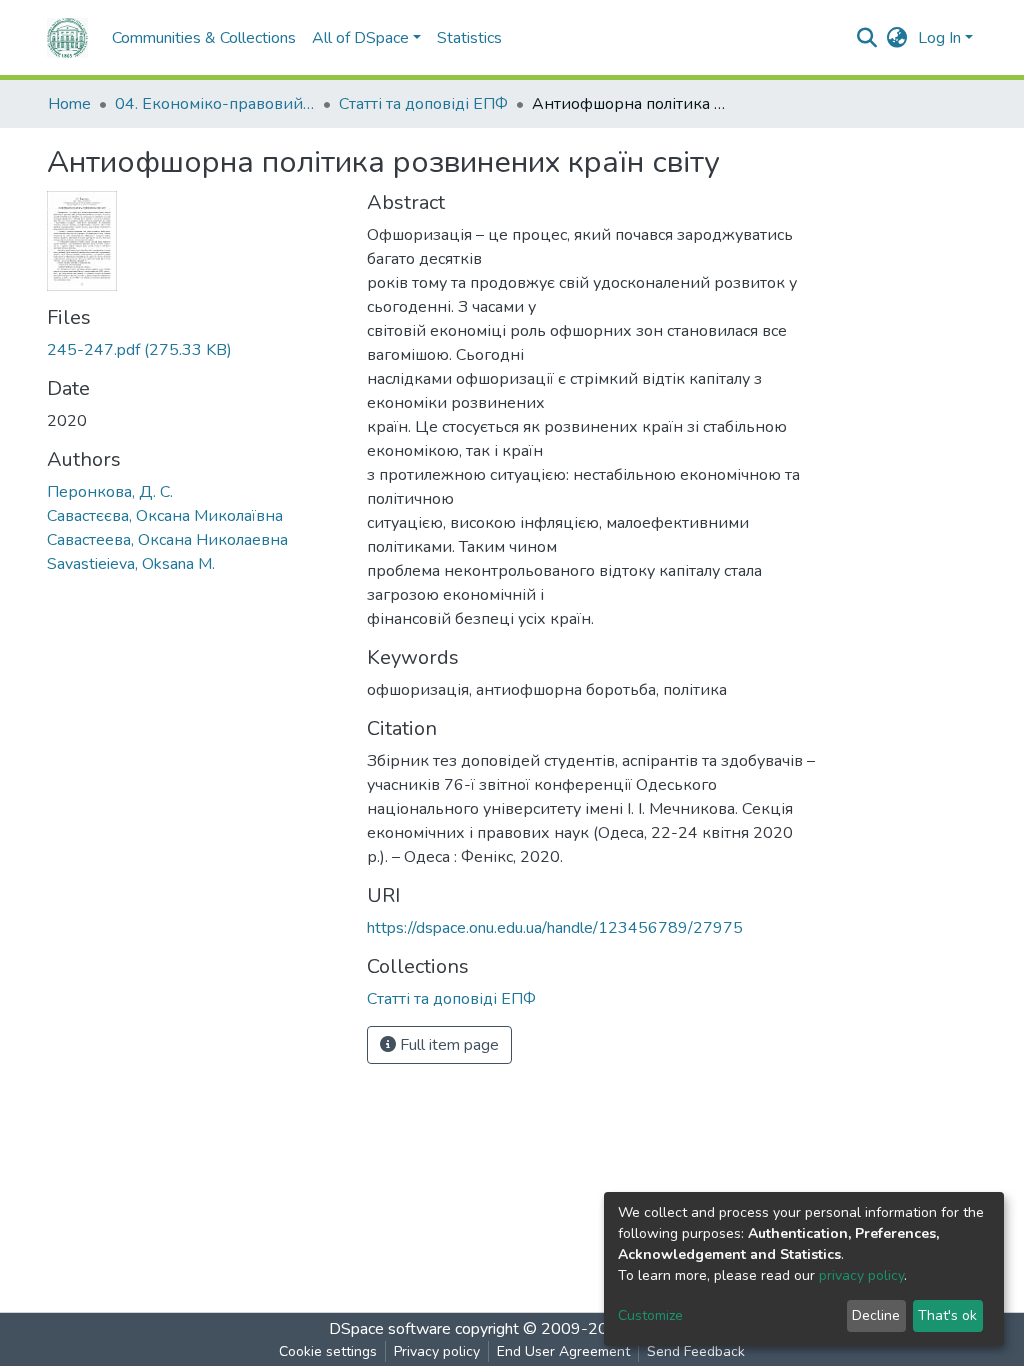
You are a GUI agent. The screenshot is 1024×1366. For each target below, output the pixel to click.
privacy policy (861, 1275)
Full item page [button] (447, 1045)
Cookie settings (328, 1351)
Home (69, 104)
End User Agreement (563, 1351)
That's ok (947, 1315)
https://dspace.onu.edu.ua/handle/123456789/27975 (555, 928)
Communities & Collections (204, 38)
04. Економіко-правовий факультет (215, 104)
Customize (650, 1315)
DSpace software (390, 1329)
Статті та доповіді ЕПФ (423, 104)
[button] (897, 38)
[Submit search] (867, 38)
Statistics (469, 38)
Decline (876, 1315)
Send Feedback (696, 1351)
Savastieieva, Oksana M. (131, 564)
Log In (939, 38)
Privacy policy (437, 1351)
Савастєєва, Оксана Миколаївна (165, 516)
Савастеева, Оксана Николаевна (167, 540)
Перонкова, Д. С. (110, 492)
